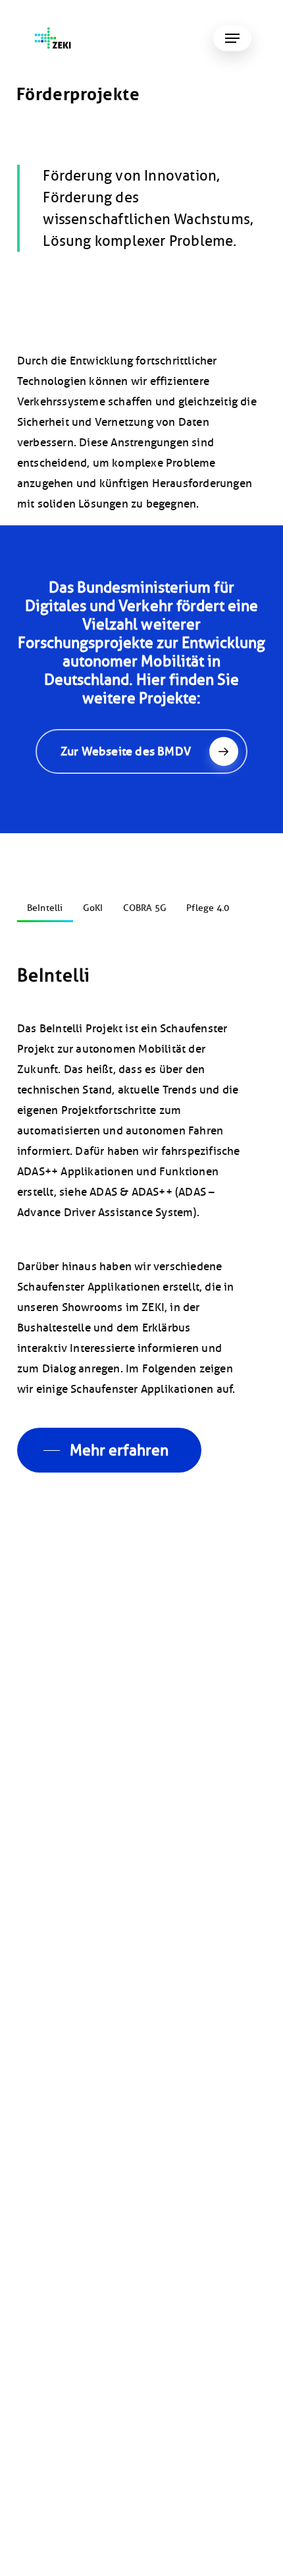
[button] (232, 38)
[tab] (45, 903)
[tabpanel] (141, 1218)
